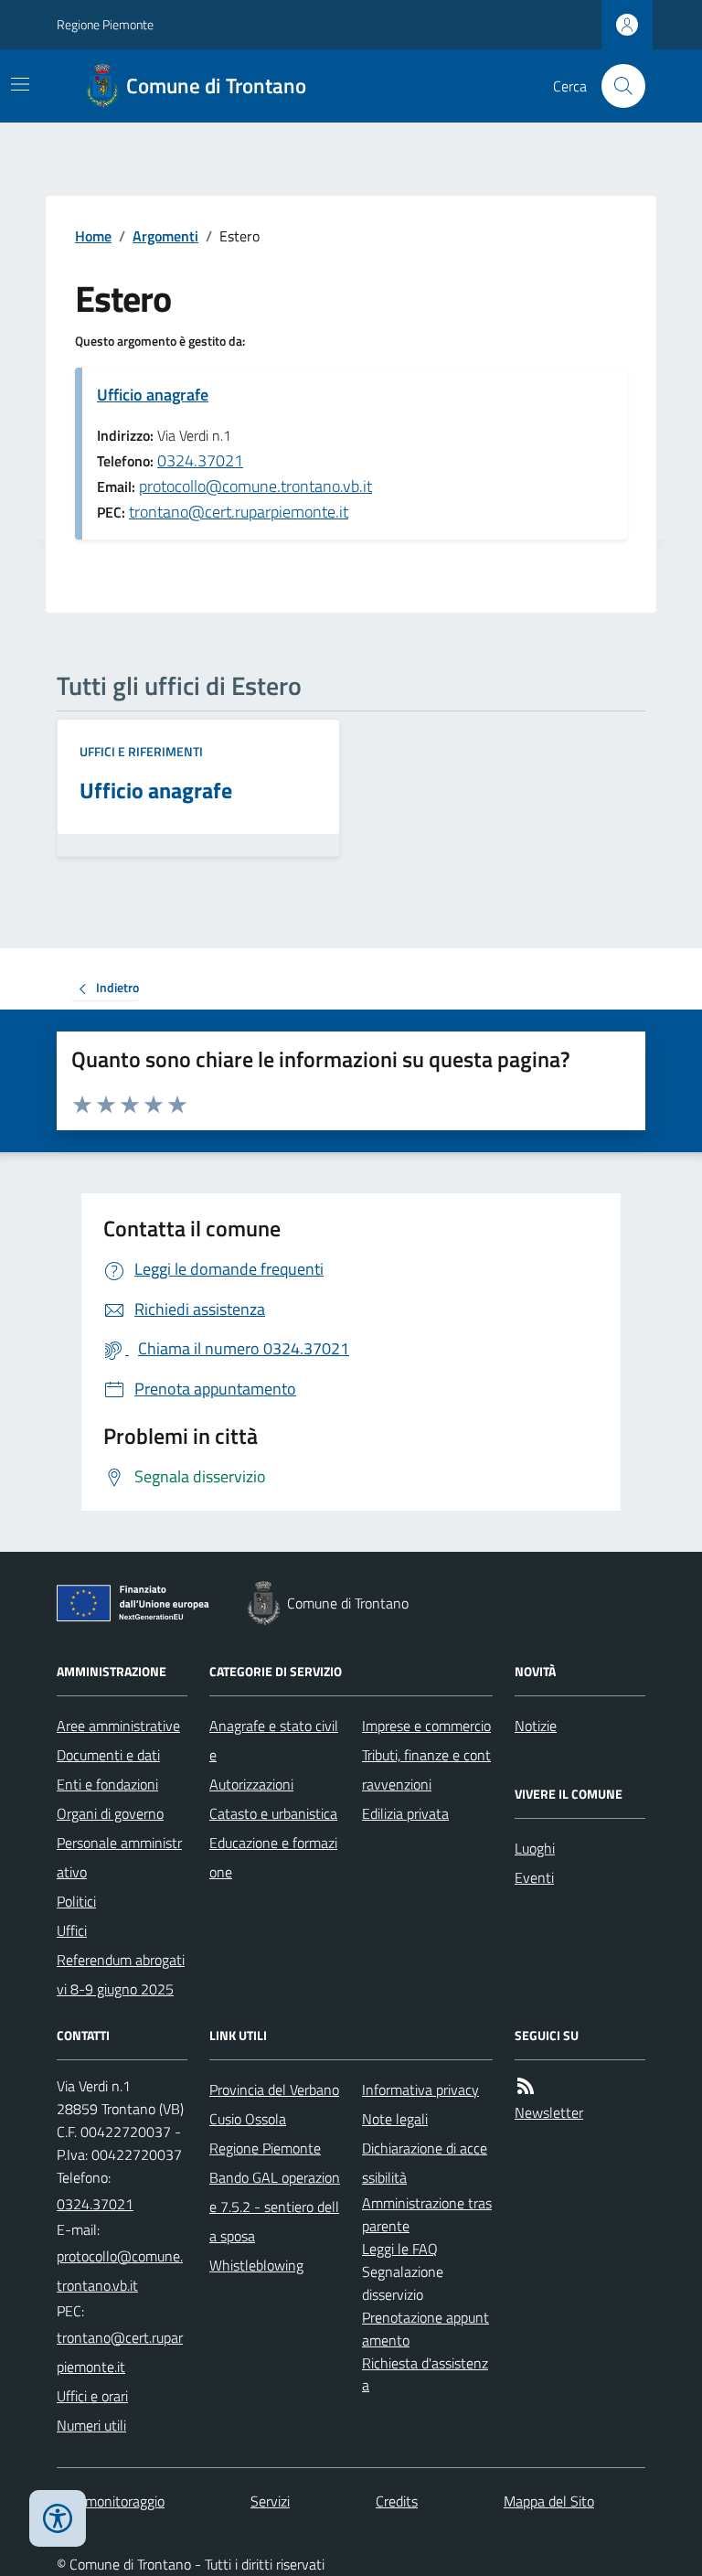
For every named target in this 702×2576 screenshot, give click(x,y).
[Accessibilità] (58, 2518)
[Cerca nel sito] (616, 86)
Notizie (536, 1726)
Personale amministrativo (119, 1857)
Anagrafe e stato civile (274, 1740)
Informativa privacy (420, 2090)
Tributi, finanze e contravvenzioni (426, 1769)
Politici (76, 1901)
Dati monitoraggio (111, 2501)
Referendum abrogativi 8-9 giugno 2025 (121, 1974)
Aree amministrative (118, 1726)
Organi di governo (110, 1813)
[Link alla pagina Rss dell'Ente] (526, 2086)
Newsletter (549, 2112)
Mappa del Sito (549, 2501)
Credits (397, 2501)
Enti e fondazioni (107, 1784)
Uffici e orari (92, 2396)
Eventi (534, 1877)
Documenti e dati (108, 1755)
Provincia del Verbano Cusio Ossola (274, 2104)
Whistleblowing (256, 2265)
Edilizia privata (405, 1813)
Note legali (395, 2119)
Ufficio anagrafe (153, 395)
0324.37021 (200, 460)
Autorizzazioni (251, 1784)
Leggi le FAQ (400, 2249)
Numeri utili (91, 2425)
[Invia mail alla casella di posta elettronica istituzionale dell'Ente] (122, 2271)
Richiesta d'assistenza (425, 2374)
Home (93, 236)
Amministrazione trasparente (427, 2214)
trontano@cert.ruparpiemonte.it (239, 512)
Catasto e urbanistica (273, 1813)
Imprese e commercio (426, 1726)
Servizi (270, 2501)
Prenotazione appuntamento (425, 2329)
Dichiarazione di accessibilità (425, 2163)
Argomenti (165, 236)
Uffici (72, 1930)
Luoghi (535, 1848)
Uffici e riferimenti (141, 751)
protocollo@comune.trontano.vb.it (255, 486)
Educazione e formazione (273, 1857)
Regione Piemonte (105, 24)
